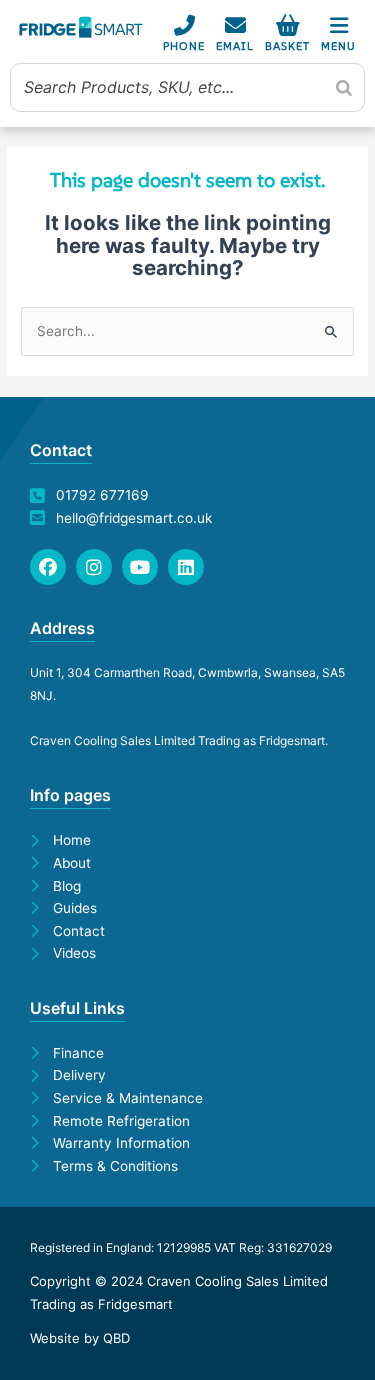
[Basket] (287, 25)
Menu (338, 46)
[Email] (235, 25)
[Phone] (184, 25)
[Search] (344, 87)
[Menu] (338, 25)
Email (235, 46)
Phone (184, 46)
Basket (287, 46)
